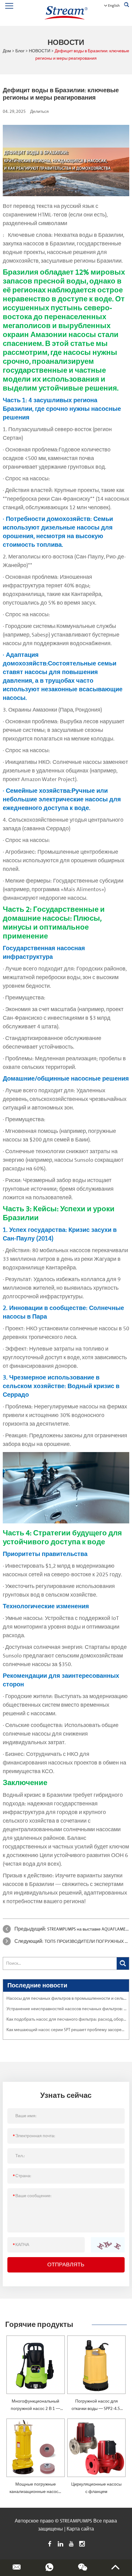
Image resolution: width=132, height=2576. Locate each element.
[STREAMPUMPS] (66, 13)
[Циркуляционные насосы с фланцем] (96, 2448)
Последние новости (37, 1986)
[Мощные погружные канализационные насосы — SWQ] (36, 2448)
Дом (7, 51)
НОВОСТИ (40, 51)
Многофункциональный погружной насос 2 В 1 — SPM (35, 2409)
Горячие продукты (39, 2325)
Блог (20, 51)
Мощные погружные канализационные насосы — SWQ (35, 2492)
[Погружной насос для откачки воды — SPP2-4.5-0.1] (96, 2365)
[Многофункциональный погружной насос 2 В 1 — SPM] (36, 2365)
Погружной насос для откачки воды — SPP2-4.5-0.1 (97, 2409)
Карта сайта (80, 2529)
